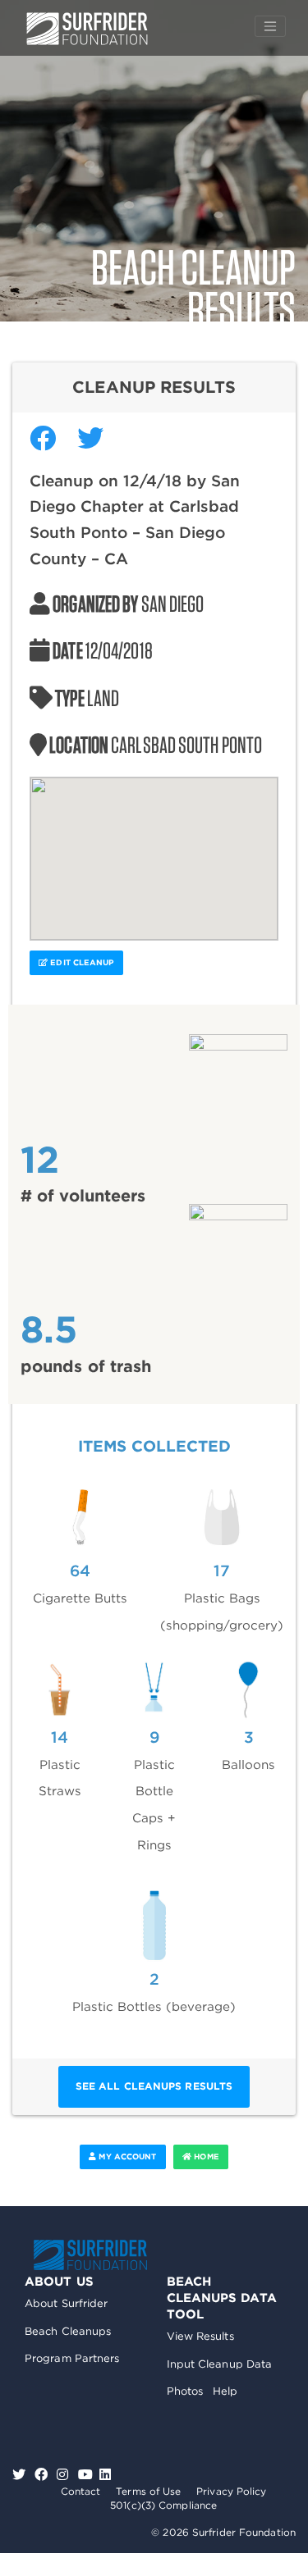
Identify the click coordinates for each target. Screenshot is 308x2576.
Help (225, 2391)
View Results (200, 2336)
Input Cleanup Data (220, 2364)
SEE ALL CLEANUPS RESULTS (154, 2086)
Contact (81, 2491)
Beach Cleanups (68, 2331)
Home (205, 2157)
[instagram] (64, 2475)
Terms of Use (148, 2491)
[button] (154, 849)
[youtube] (85, 2475)
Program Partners (72, 2358)
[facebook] (43, 2475)
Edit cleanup (80, 962)
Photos (185, 2391)
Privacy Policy (231, 2491)
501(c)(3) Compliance (163, 2505)
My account (126, 2157)
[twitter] (21, 2475)
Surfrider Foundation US (87, 29)
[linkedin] (105, 2475)
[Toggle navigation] (270, 26)
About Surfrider (67, 2303)
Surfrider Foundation (90, 2255)
